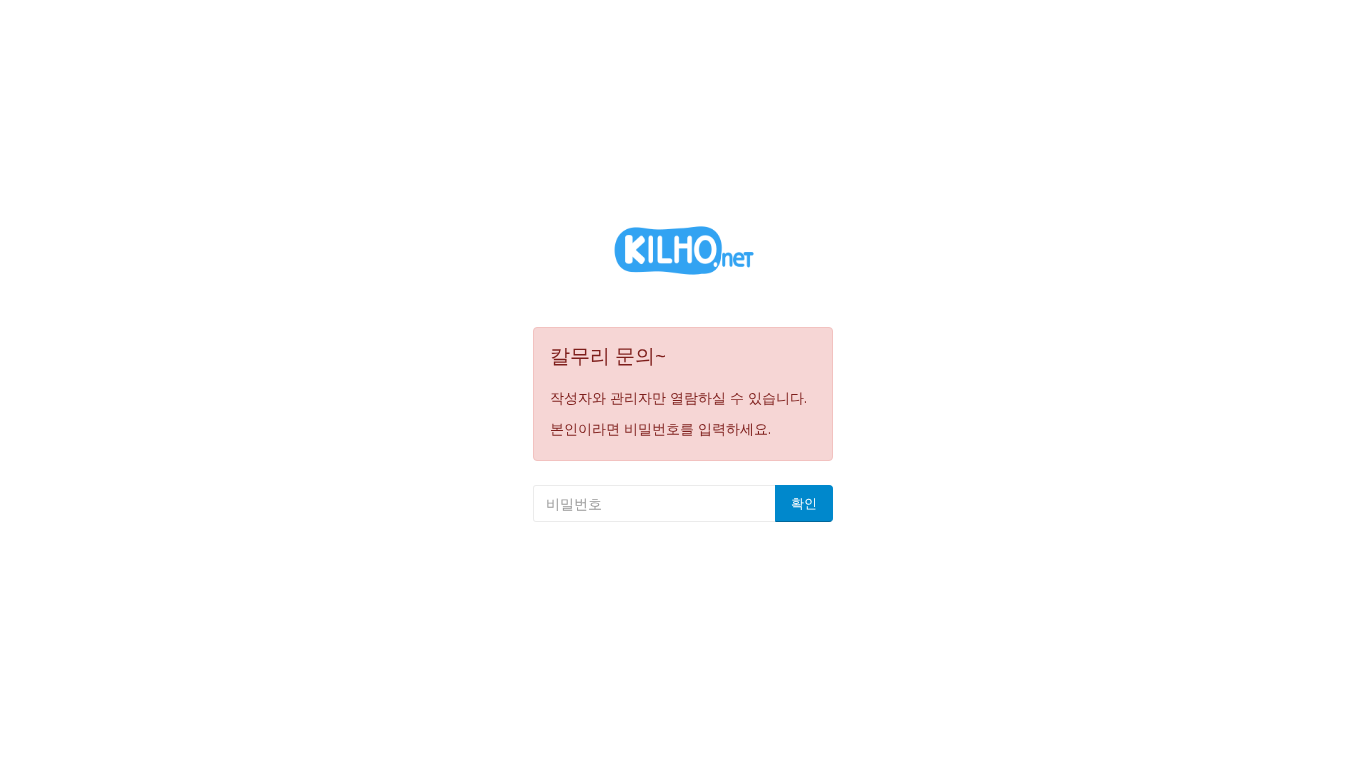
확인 (804, 503)
